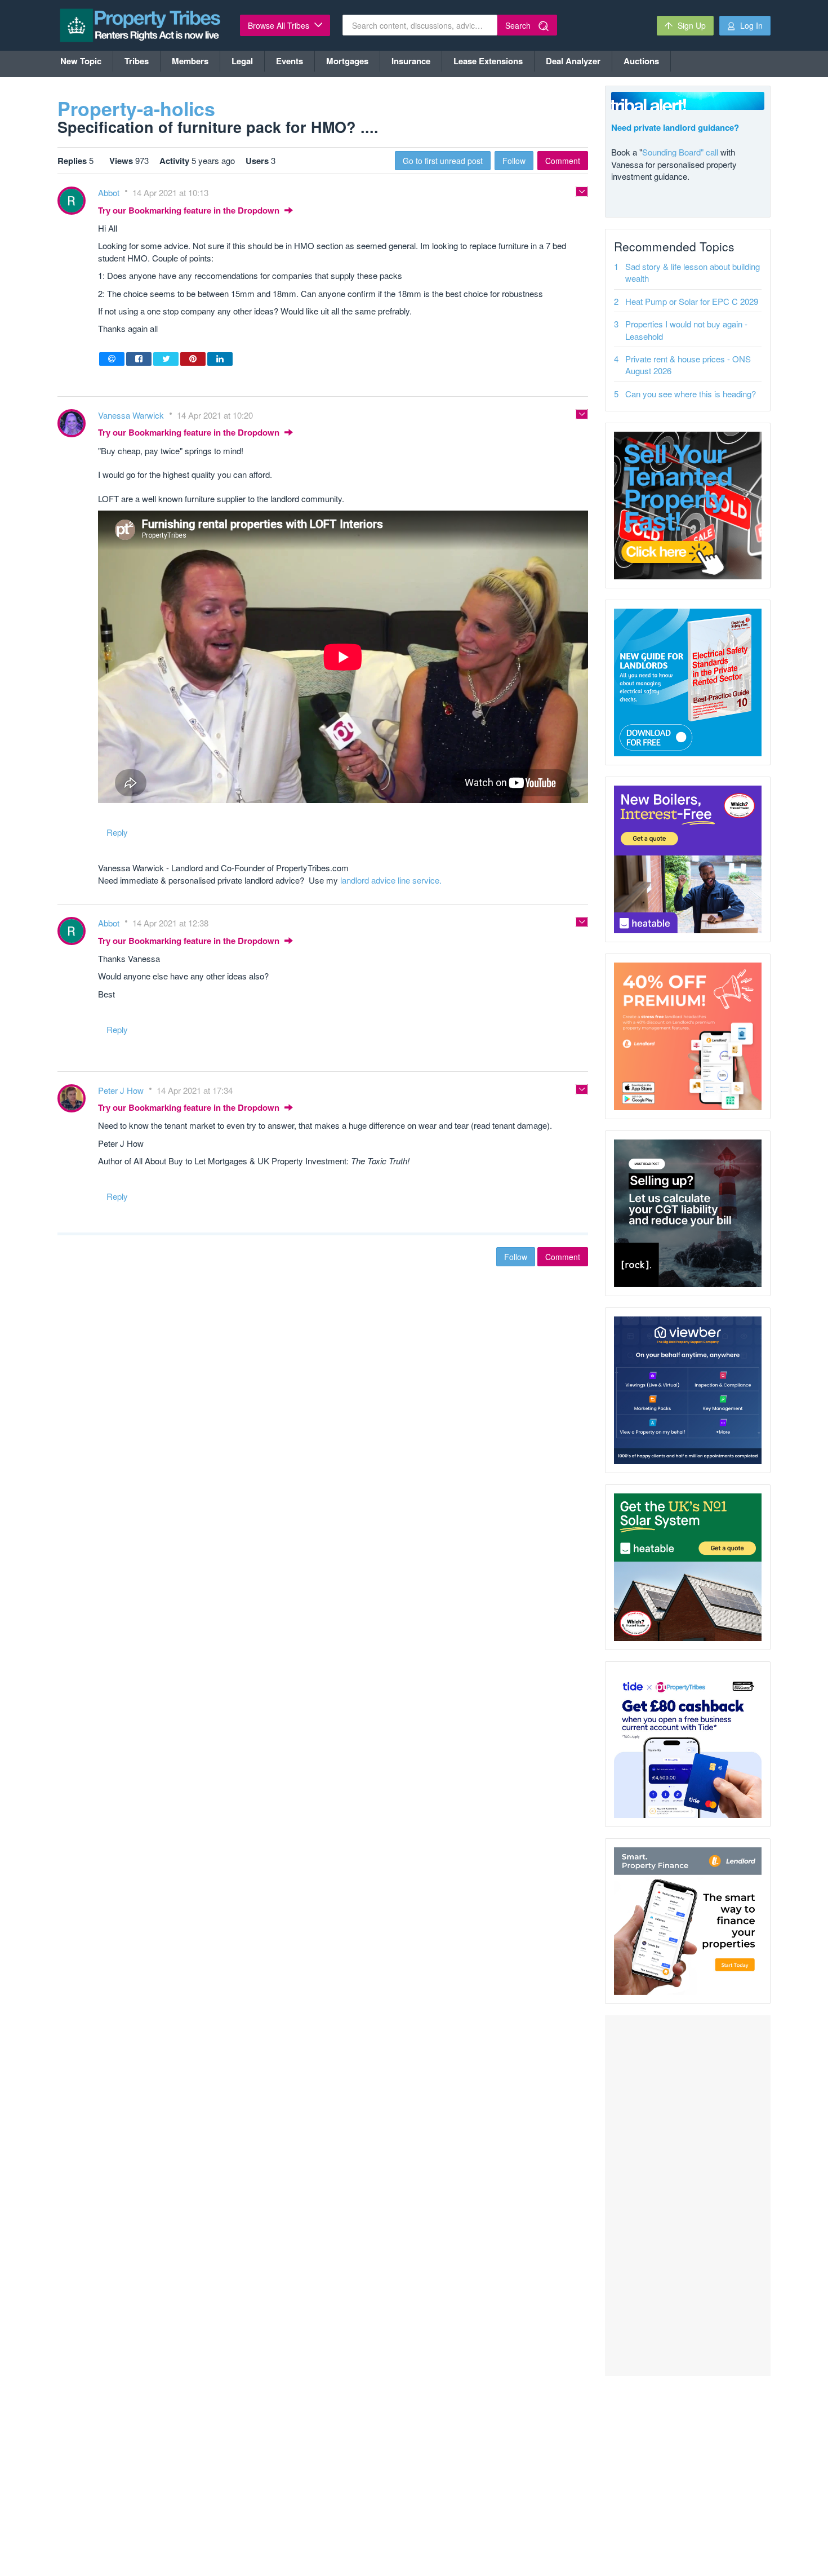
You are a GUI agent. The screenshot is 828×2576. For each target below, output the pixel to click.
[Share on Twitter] (166, 359)
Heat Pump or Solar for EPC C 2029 (692, 301)
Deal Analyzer (573, 61)
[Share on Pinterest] (193, 359)
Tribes (137, 61)
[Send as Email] (112, 359)
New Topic (81, 61)
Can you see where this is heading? (691, 394)
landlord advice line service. (391, 880)
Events (290, 61)
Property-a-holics (136, 108)
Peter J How (122, 1090)
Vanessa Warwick (132, 415)
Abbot (110, 192)
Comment (563, 161)
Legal (242, 61)
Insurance (411, 61)
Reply (117, 832)
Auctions (641, 61)
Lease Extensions (488, 61)
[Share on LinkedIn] (220, 359)
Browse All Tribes (280, 25)
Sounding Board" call (680, 152)
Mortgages (347, 61)
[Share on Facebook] (139, 359)
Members (190, 61)
